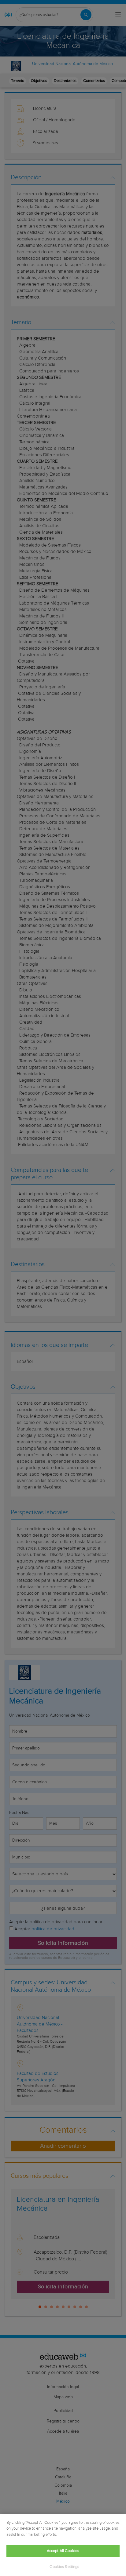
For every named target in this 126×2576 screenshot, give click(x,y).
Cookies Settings (64, 2567)
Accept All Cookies (63, 2551)
